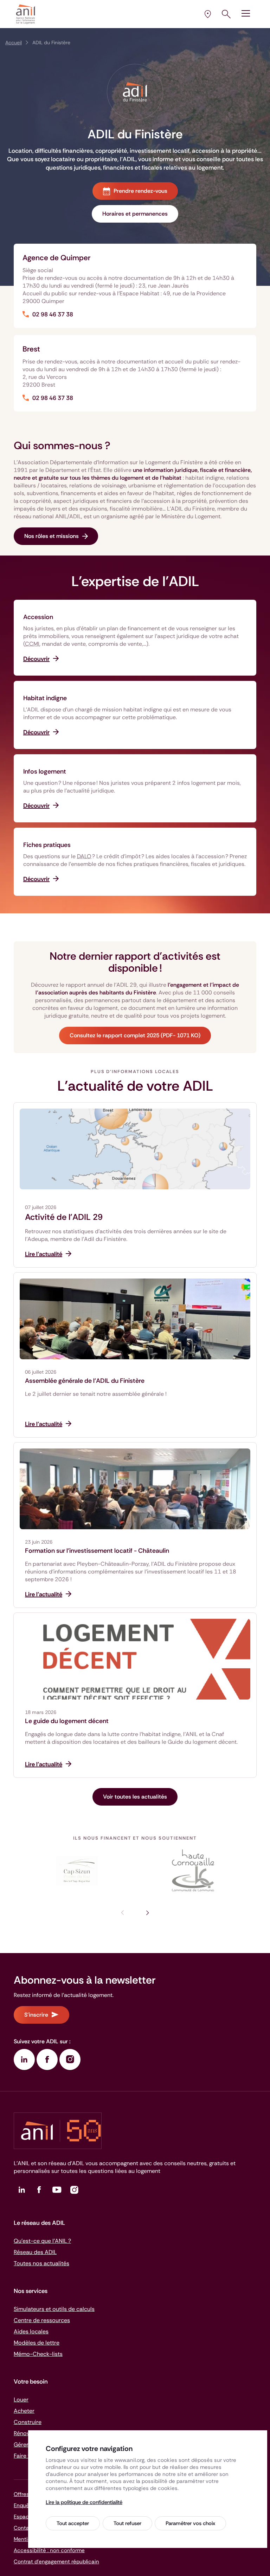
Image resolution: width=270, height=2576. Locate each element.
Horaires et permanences (135, 214)
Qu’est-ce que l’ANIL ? (42, 2241)
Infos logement (45, 771)
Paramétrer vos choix (190, 2523)
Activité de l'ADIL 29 (64, 1217)
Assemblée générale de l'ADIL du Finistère (85, 1381)
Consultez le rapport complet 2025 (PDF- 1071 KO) (135, 1035)
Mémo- (38, 2354)
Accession (38, 617)
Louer (21, 2400)
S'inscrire (36, 2015)
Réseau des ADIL (35, 2252)
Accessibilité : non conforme (49, 2550)
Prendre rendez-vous (140, 191)
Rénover (24, 2433)
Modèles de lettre (37, 2343)
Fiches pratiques (47, 845)
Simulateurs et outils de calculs (54, 2309)
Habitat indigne (45, 698)
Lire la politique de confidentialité (84, 2502)
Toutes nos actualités (41, 2263)
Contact (24, 2528)
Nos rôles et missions (52, 536)
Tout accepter (73, 2523)
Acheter (24, 2411)
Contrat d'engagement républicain (56, 2562)
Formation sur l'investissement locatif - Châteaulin (97, 1551)
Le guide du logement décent (67, 1721)
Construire (28, 2422)
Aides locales (31, 2331)
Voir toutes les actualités (135, 1797)
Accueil (14, 42)
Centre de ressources (42, 2320)
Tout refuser (127, 2523)
